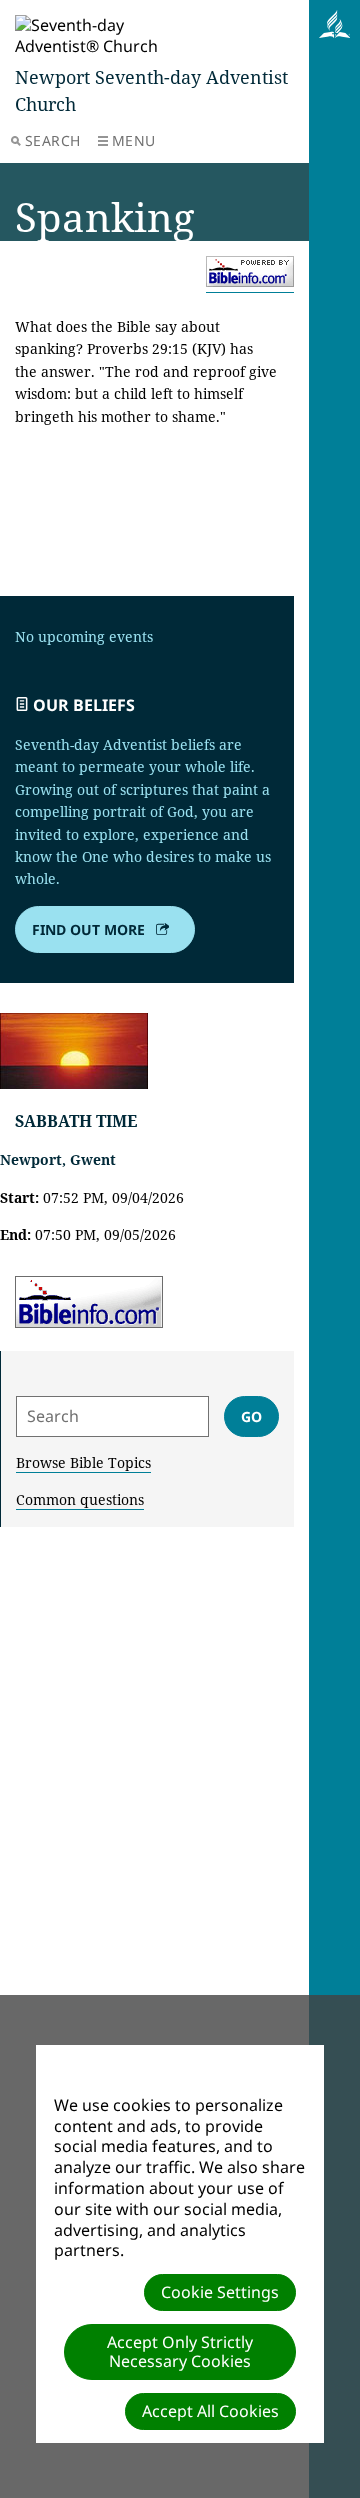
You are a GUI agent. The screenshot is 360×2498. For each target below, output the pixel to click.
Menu (134, 140)
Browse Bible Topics (83, 1462)
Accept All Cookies (210, 2411)
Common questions (80, 1499)
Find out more (88, 929)
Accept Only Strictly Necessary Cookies (180, 2351)
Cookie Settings (220, 2292)
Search (53, 140)
